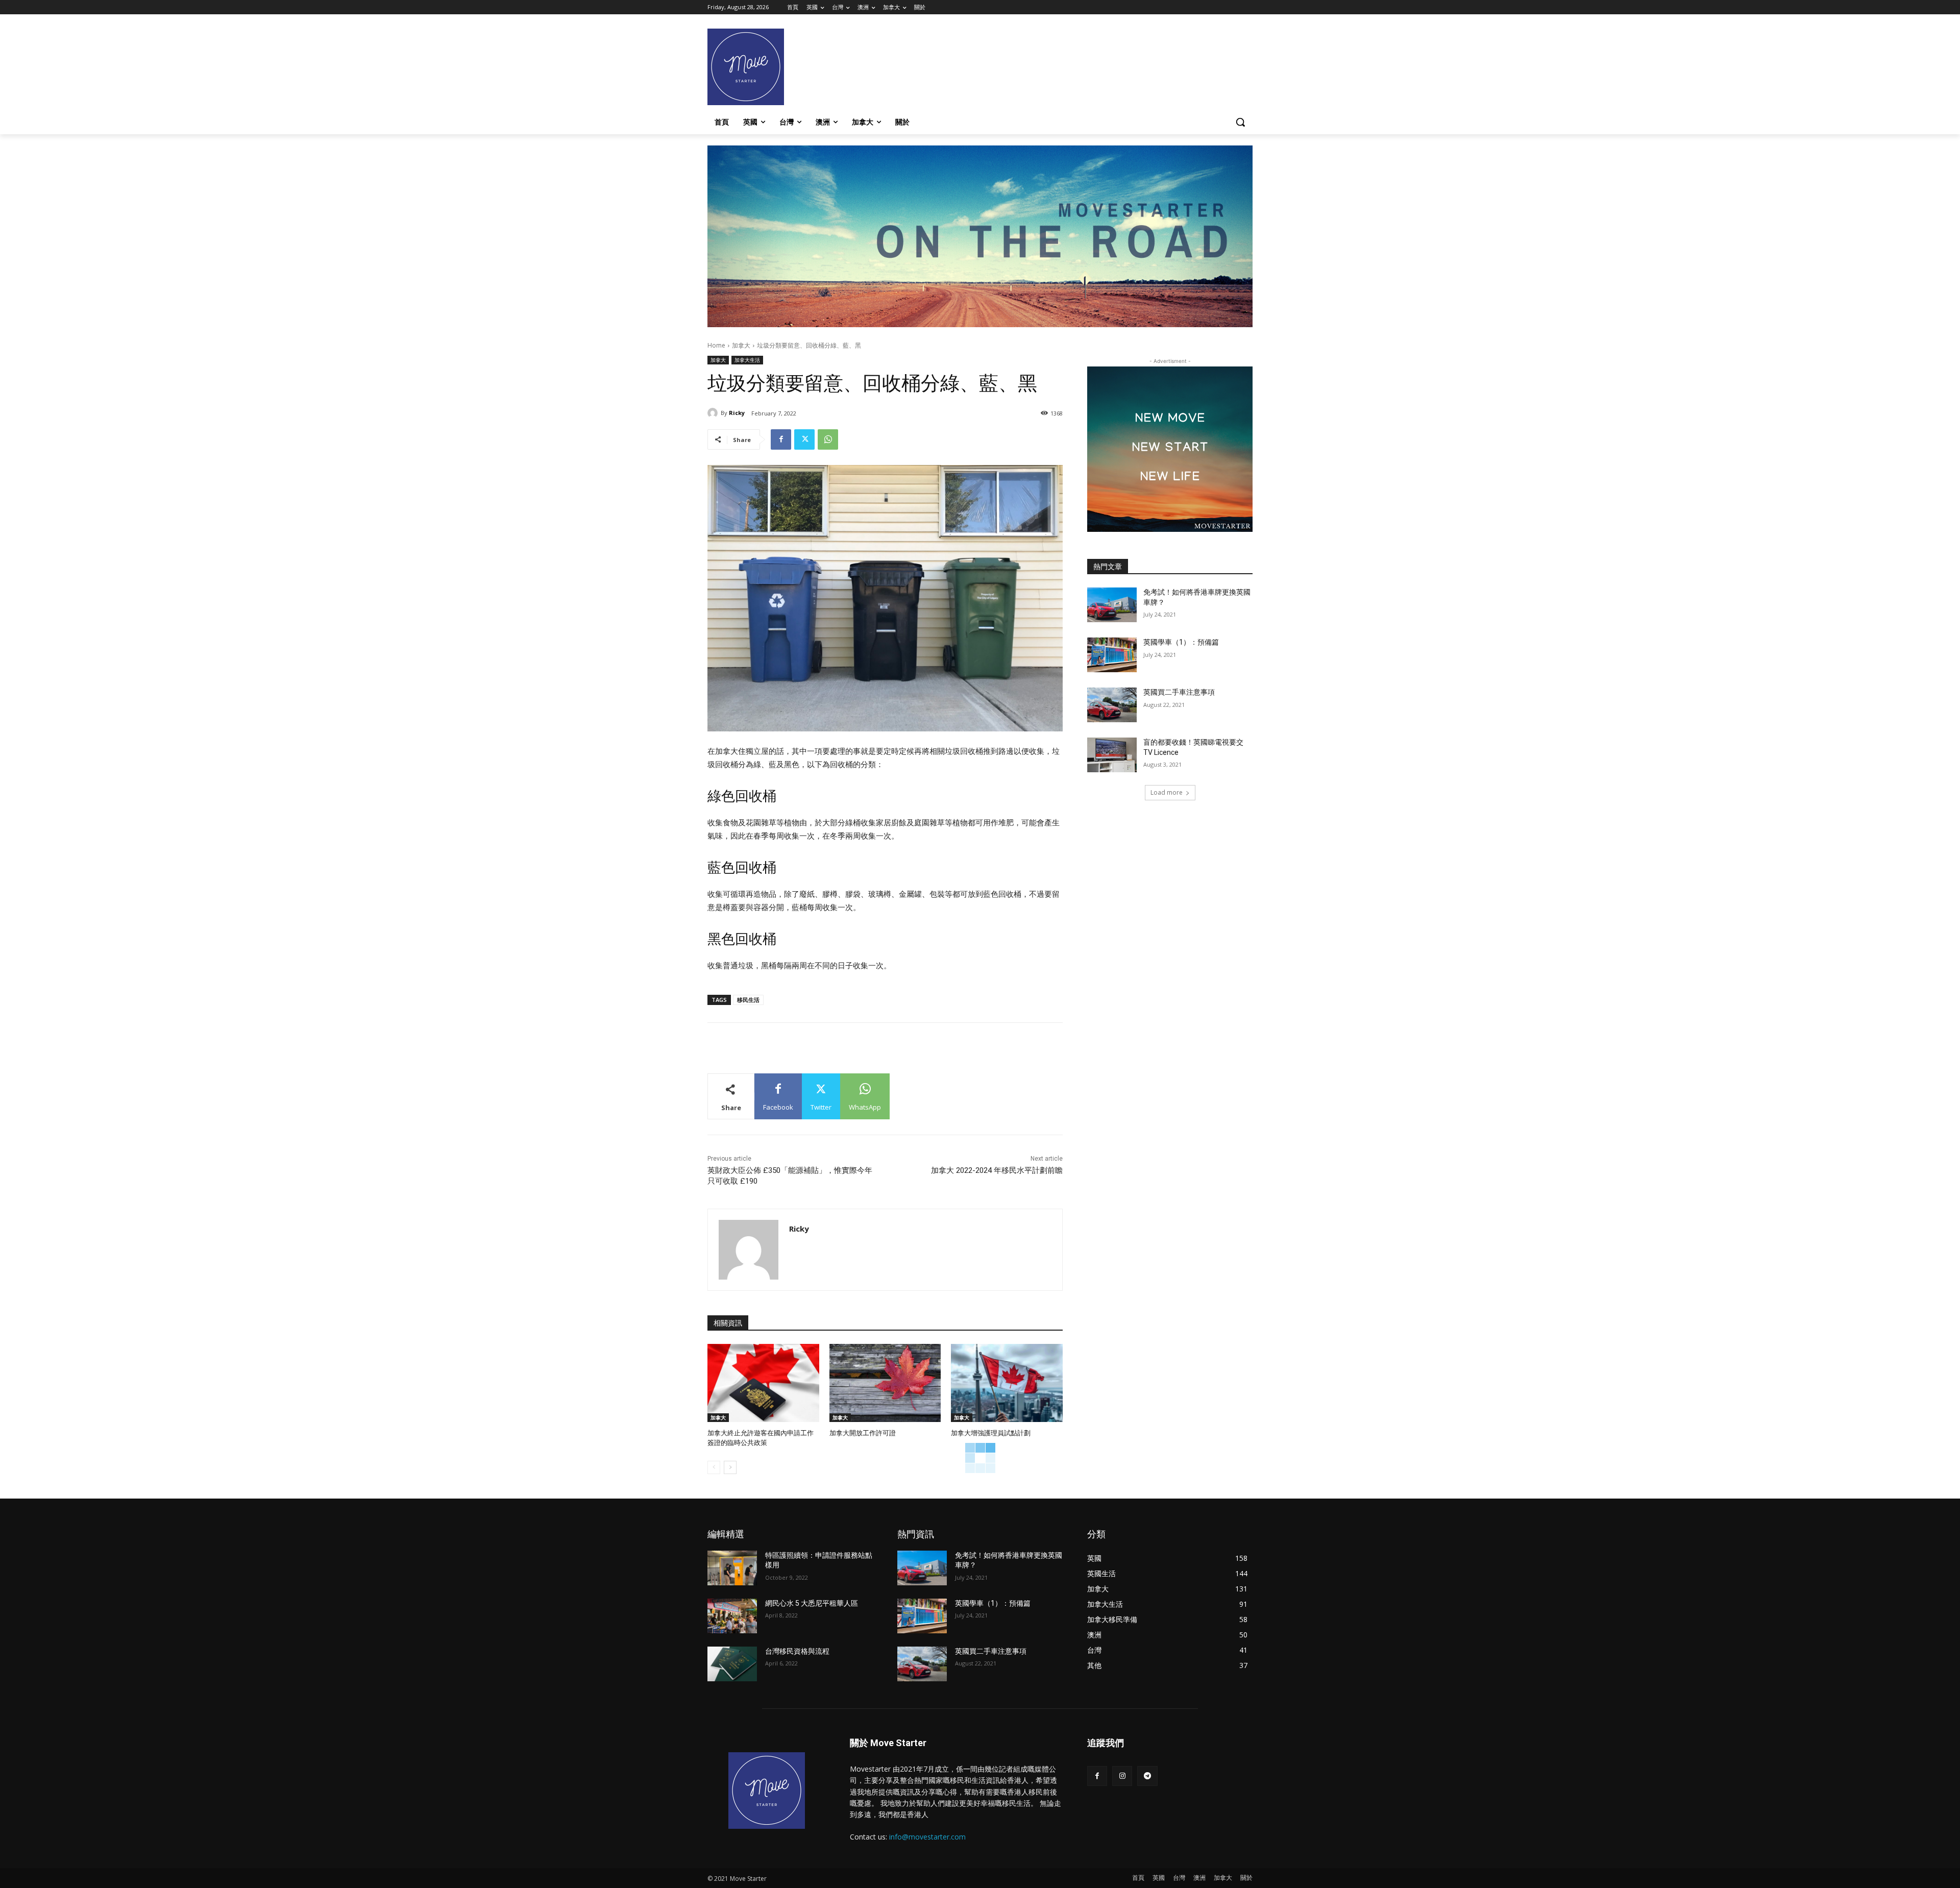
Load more (1167, 792)
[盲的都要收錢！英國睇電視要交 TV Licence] (1112, 755)
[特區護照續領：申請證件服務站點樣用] (732, 1568)
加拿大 (741, 345)
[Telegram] (1147, 1776)
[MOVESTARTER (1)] (980, 324)
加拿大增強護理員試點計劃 (991, 1433)
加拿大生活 (747, 360)
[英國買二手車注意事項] (1112, 705)
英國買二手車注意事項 (1179, 692)
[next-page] (730, 1467)
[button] (1240, 122)
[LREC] (1170, 529)
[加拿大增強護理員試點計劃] (1007, 1383)
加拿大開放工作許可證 (863, 1433)
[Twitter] (804, 439)
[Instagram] (1122, 1776)
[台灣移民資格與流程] (732, 1664)
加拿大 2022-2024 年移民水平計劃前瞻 (997, 1170)
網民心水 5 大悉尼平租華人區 (812, 1603)
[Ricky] (714, 413)
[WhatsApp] (828, 439)
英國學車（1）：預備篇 (1181, 642)
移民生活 (748, 1000)
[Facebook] (781, 439)
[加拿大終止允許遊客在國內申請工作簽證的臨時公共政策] (763, 1383)
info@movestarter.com (927, 1837)
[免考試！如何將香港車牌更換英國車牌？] (1112, 605)
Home (716, 345)
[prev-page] (714, 1467)
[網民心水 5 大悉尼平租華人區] (732, 1616)
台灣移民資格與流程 (797, 1651)
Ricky (737, 413)
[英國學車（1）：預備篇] (1112, 655)
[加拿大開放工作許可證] (885, 1383)
